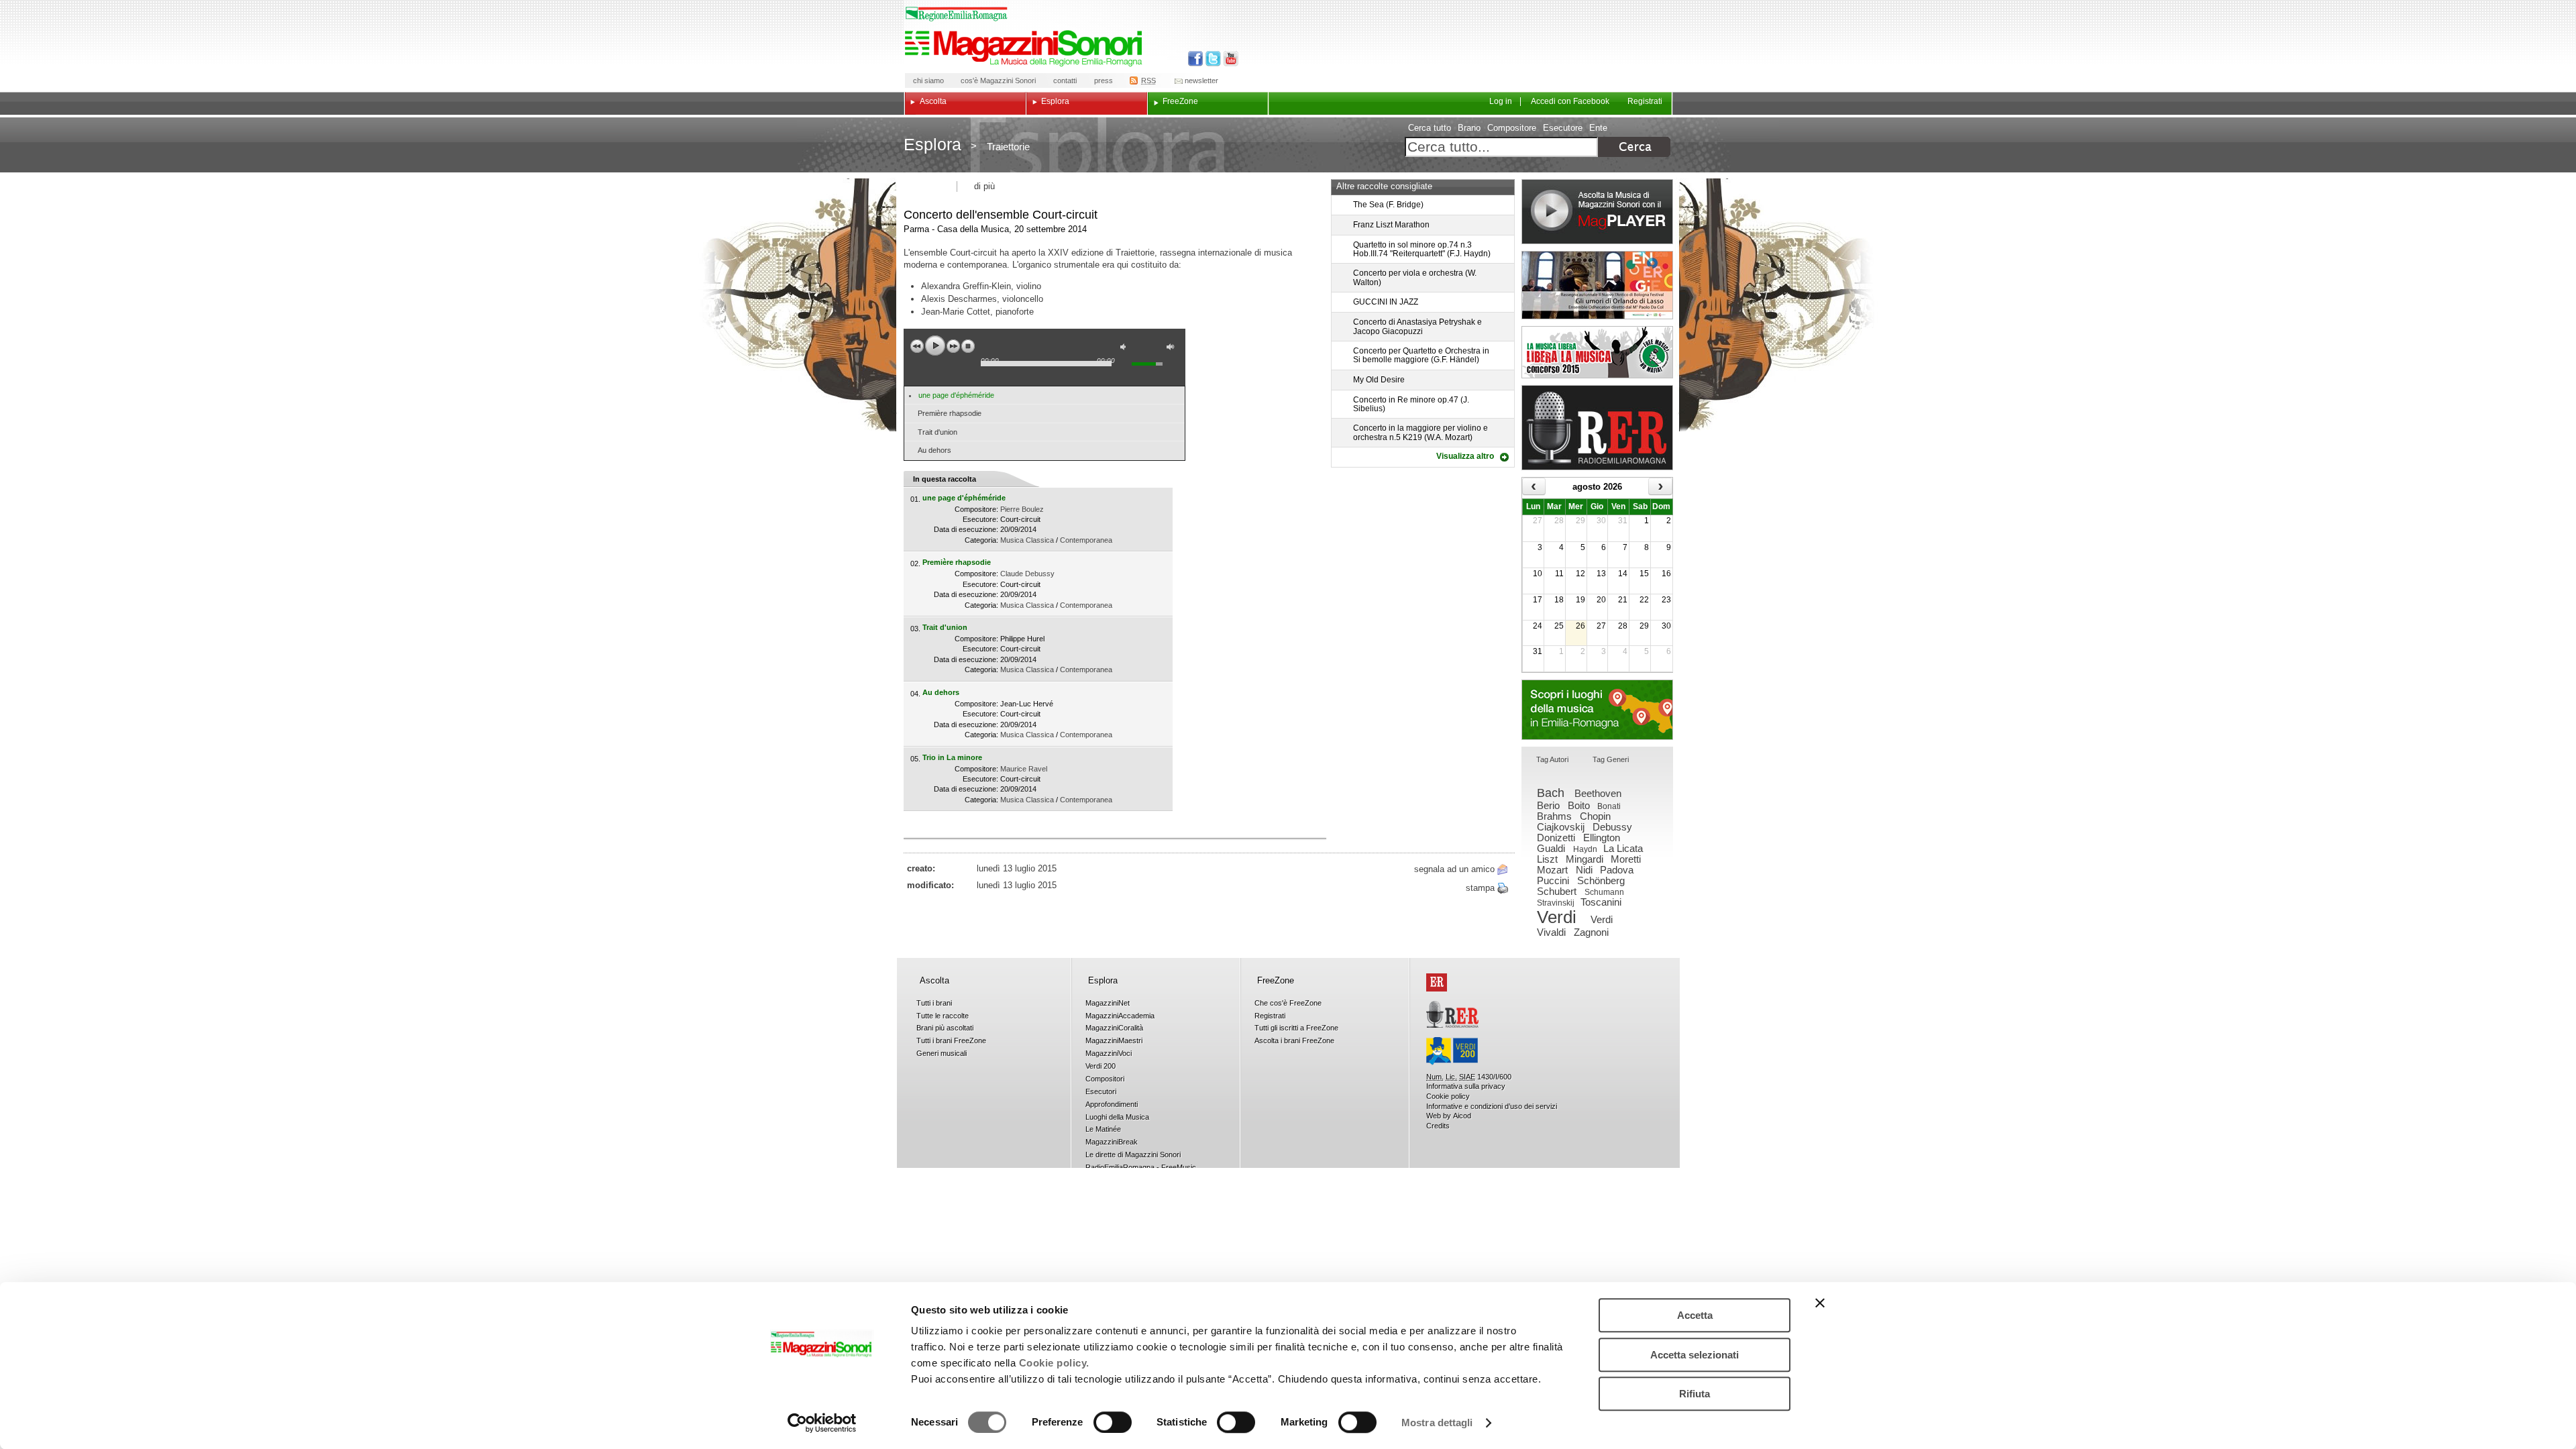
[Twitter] (1212, 59)
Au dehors (934, 450)
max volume (1173, 348)
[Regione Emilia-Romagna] (1437, 982)
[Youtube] (1228, 59)
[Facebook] (1196, 59)
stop (968, 346)
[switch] (1113, 1422)
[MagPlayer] (1597, 212)
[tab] (1552, 760)
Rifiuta (1695, 1394)
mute (1126, 348)
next (953, 346)
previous (917, 346)
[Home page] (1026, 48)
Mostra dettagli (1437, 1423)
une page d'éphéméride (956, 395)
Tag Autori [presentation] (1552, 759)
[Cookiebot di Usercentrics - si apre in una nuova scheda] (822, 1423)
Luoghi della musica (1597, 710)
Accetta (1695, 1315)
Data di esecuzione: (966, 529)
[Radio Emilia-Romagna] (1597, 428)
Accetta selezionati (1695, 1355)
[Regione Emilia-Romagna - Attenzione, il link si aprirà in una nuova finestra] (957, 14)
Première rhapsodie (950, 413)
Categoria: (981, 540)
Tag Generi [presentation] (1611, 759)
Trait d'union (937, 432)
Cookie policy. (1054, 1363)
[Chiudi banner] (1820, 1303)
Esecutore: (980, 519)
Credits (1438, 1126)
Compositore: (976, 509)
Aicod (1462, 1116)
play (935, 345)
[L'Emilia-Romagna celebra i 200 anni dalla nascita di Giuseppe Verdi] (1452, 1051)
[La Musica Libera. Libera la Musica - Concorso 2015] (1597, 352)
